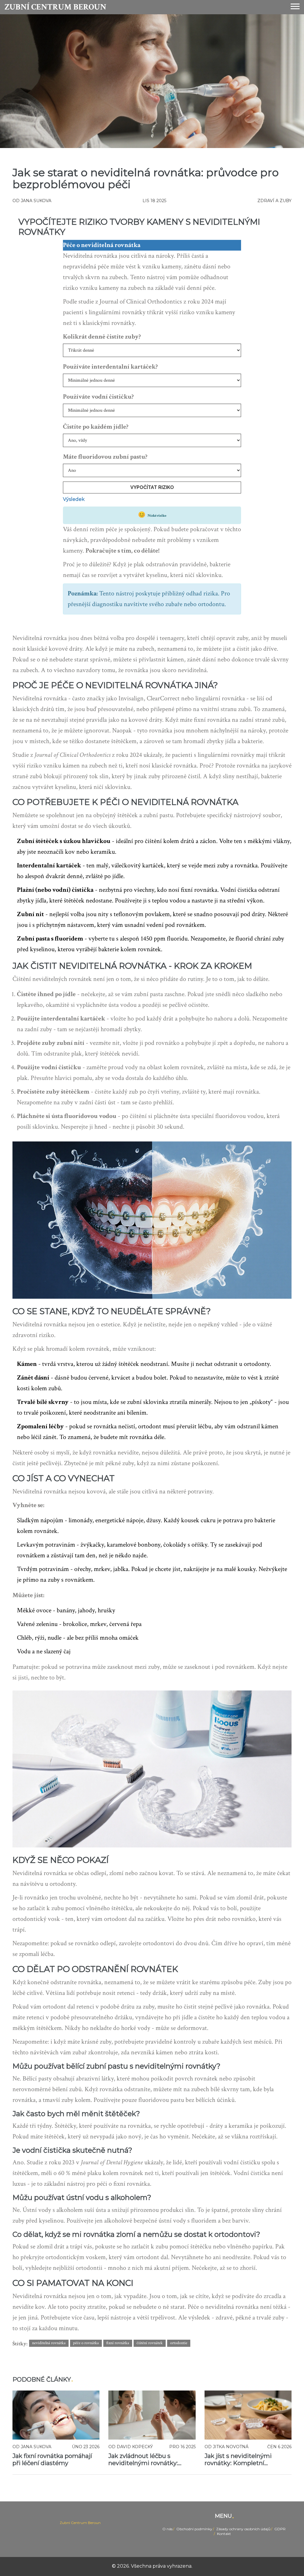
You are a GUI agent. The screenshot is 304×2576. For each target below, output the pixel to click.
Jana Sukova (36, 201)
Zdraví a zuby (274, 201)
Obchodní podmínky (194, 2529)
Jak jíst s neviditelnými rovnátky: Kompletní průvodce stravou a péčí (239, 2459)
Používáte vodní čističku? (98, 397)
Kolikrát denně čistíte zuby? (102, 337)
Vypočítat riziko (152, 487)
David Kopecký (135, 2447)
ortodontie (179, 2343)
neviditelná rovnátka (49, 2343)
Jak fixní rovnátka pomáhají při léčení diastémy (52, 2459)
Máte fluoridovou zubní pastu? (105, 457)
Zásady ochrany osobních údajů (243, 2529)
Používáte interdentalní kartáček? (110, 367)
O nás (167, 2529)
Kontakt (224, 2534)
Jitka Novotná (231, 2447)
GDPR (280, 2529)
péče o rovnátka (86, 2343)
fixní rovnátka (118, 2343)
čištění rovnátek (150, 2343)
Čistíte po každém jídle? (96, 427)
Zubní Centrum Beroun (55, 7)
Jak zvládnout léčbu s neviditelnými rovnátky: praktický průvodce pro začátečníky (143, 2459)
